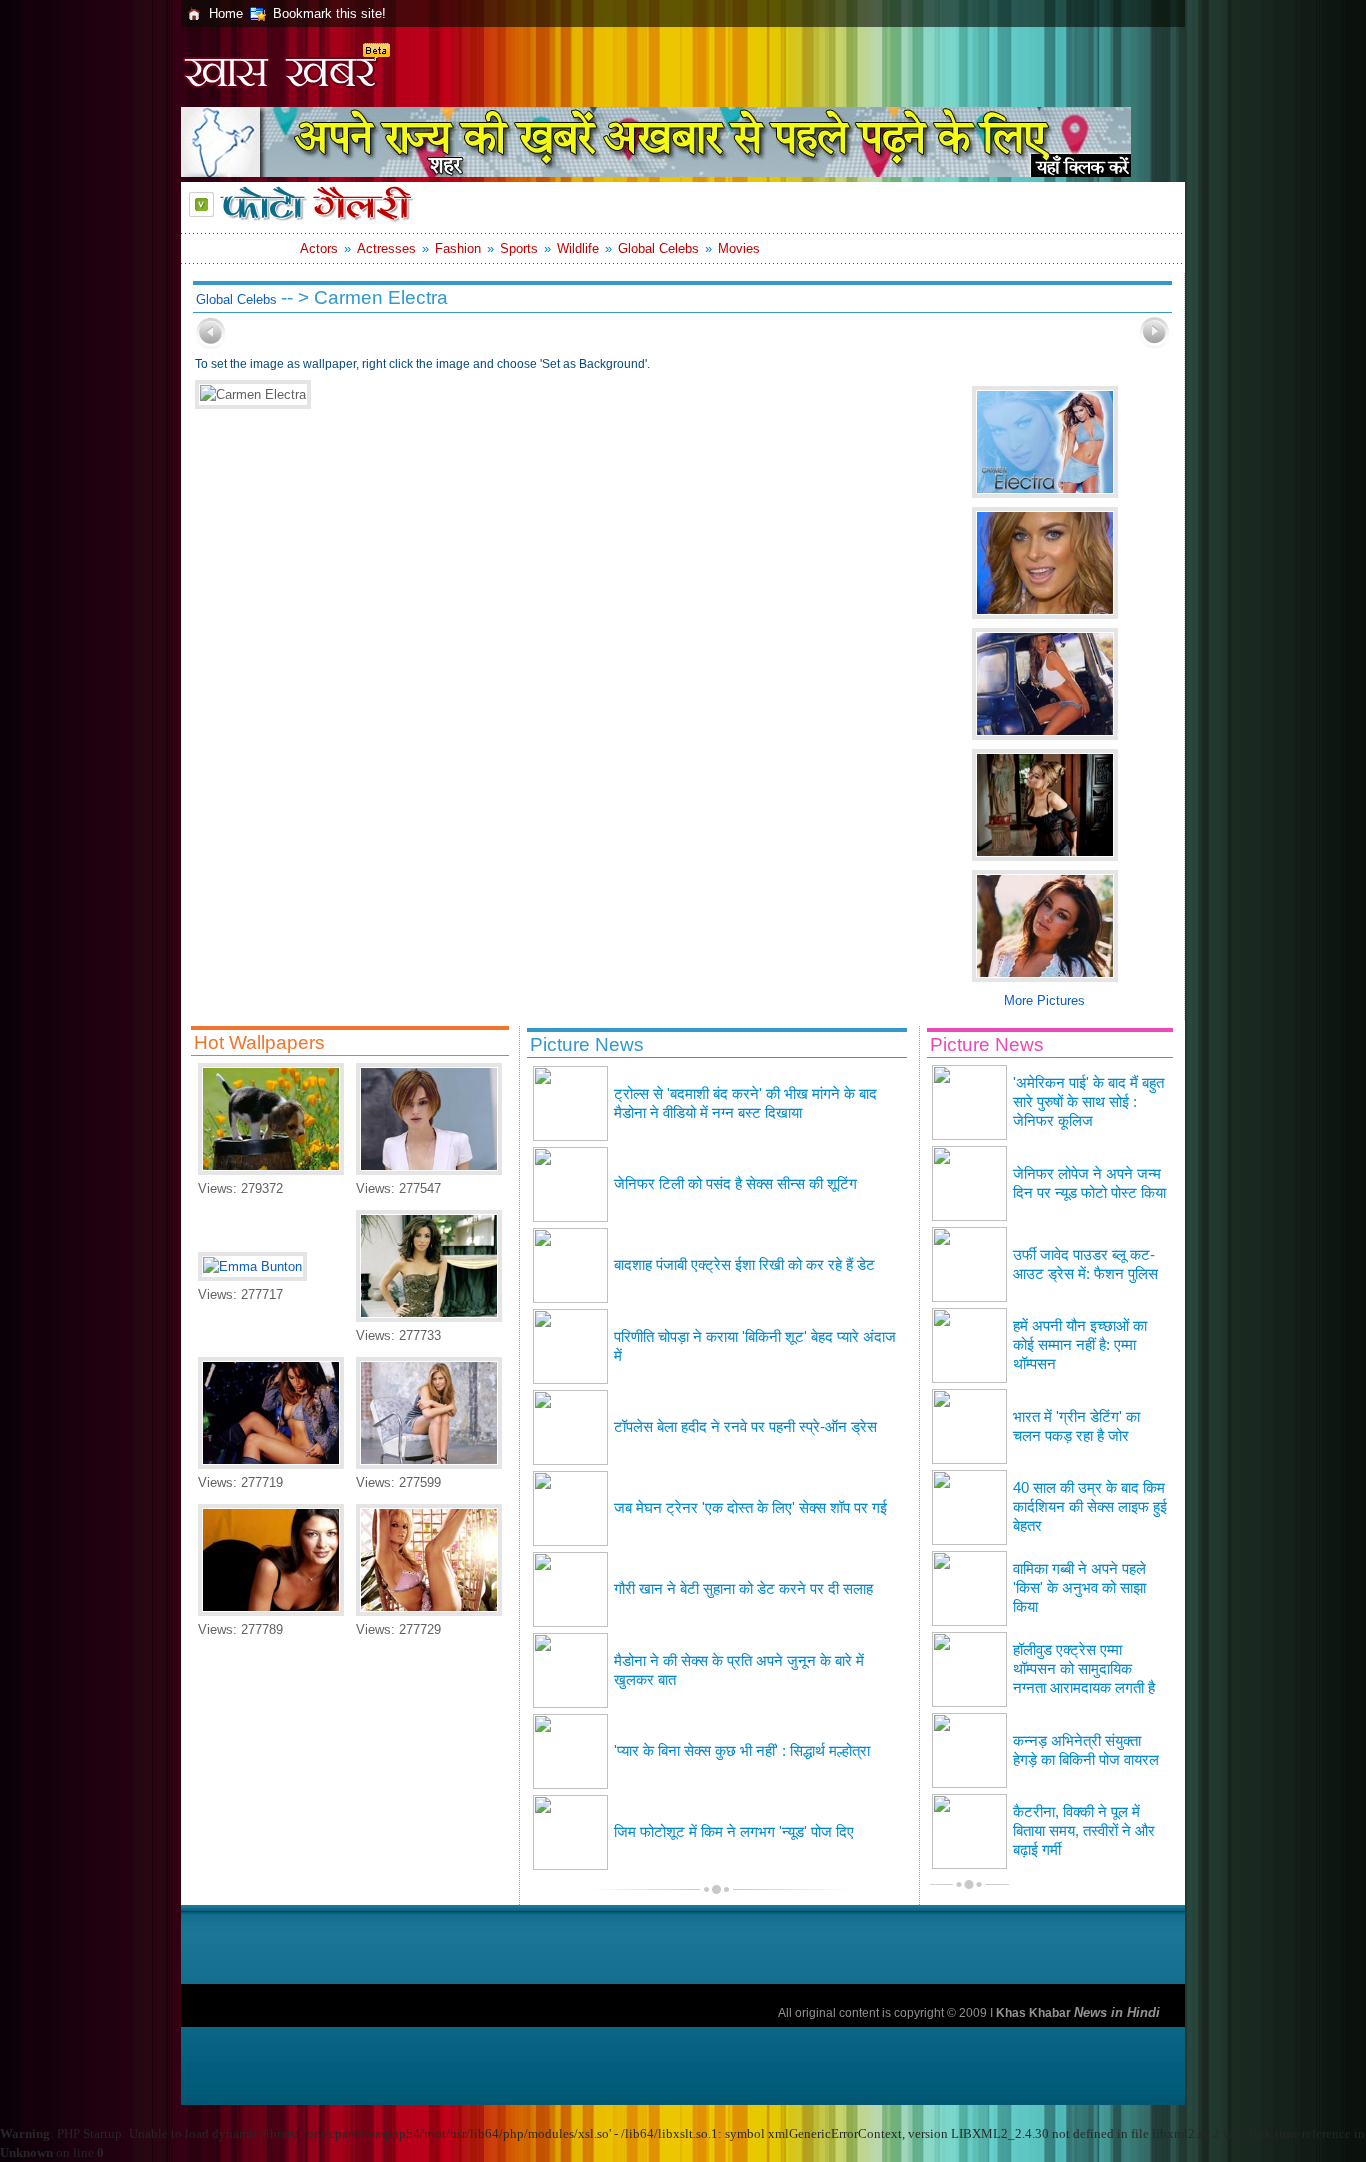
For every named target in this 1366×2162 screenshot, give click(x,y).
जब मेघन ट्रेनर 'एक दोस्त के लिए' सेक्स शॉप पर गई (750, 1508)
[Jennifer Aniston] (429, 1464)
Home (226, 13)
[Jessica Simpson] (429, 1611)
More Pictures (1044, 1000)
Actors (319, 248)
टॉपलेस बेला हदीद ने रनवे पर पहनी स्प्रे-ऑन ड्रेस (745, 1427)
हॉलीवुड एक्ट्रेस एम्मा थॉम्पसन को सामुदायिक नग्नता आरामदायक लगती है (1084, 1669)
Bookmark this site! (329, 13)
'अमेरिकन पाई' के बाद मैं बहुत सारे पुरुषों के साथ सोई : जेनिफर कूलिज (1088, 1102)
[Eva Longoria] (429, 1317)
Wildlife (578, 248)
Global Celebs (658, 248)
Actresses (386, 248)
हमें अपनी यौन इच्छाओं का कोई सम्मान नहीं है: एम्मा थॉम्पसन (1080, 1345)
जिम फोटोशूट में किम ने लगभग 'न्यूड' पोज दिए (734, 1832)
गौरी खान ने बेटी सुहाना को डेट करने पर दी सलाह (743, 1589)
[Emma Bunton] (252, 1266)
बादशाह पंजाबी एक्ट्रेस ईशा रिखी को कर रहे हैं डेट (744, 1265)
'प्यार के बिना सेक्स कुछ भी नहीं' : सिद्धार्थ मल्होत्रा (742, 1751)
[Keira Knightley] (429, 1170)
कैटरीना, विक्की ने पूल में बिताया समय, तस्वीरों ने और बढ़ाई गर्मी (1084, 1831)
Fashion (458, 248)
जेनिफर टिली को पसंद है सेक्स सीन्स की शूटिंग (735, 1184)
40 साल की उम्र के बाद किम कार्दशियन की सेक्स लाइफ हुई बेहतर (1090, 1507)
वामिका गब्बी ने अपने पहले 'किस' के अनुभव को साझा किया (1079, 1588)
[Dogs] (271, 1170)
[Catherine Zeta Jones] (271, 1611)
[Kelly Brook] (271, 1464)
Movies (739, 248)
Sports (519, 248)
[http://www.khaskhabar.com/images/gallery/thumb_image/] (211, 344)
